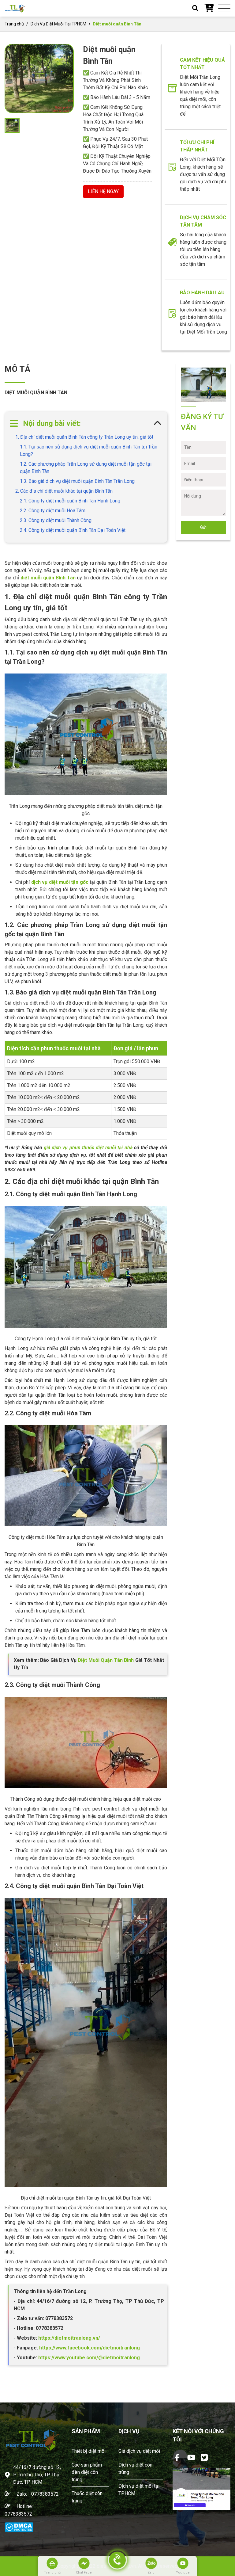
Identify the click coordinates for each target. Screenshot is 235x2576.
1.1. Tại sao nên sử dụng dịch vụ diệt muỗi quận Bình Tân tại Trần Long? (89, 450)
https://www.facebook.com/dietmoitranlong (89, 2348)
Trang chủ (14, 24)
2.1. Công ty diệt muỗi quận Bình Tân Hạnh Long (70, 501)
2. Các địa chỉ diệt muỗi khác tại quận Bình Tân (64, 491)
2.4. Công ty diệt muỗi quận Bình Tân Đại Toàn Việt (73, 530)
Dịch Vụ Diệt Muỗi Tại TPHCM (58, 24)
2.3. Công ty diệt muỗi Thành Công (56, 520)
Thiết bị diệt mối (89, 2451)
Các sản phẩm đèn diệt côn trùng (87, 2472)
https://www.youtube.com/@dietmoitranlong (89, 2358)
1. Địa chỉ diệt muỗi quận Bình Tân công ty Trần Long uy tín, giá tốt (84, 437)
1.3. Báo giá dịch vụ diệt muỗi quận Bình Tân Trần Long (77, 481)
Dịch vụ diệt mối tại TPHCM (139, 2490)
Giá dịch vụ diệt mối (139, 2451)
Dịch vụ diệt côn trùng (135, 2469)
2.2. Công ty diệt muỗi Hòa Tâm (53, 511)
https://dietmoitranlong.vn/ (69, 2338)
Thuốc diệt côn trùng (87, 2497)
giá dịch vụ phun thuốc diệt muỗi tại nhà (88, 1148)
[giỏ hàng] (209, 8)
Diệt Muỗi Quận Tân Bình (106, 1660)
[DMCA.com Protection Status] (19, 2527)
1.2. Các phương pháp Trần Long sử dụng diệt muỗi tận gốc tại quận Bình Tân (86, 468)
